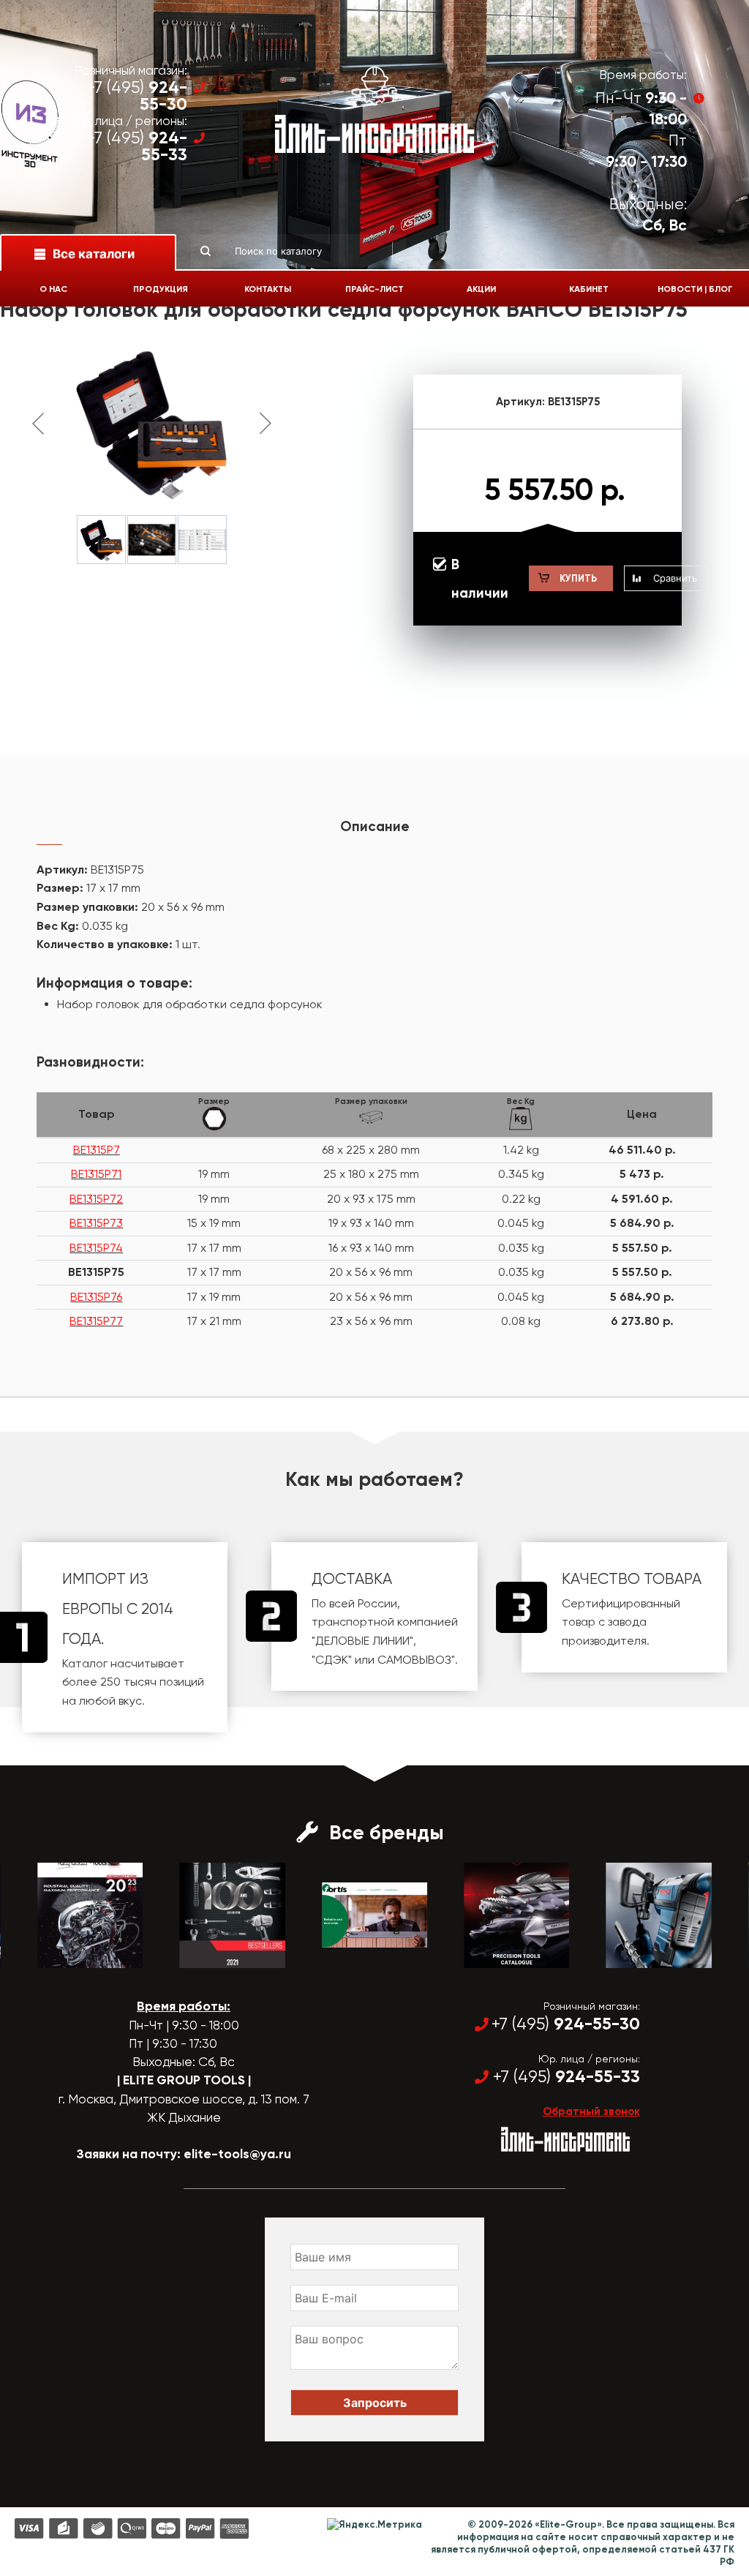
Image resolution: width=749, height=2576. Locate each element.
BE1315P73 (96, 1223)
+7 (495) (137, 96)
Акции (481, 289)
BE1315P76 (96, 1297)
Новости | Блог (695, 289)
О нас (53, 289)
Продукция (161, 289)
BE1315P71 (96, 1174)
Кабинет (589, 289)
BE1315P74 (96, 1248)
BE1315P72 (96, 1199)
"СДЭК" (332, 1660)
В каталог (77, 1955)
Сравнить (675, 578)
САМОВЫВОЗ (414, 1660)
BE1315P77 (96, 1321)
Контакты (268, 289)
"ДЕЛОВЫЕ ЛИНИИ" (362, 1641)
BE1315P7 (97, 1150)
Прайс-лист (374, 289)
